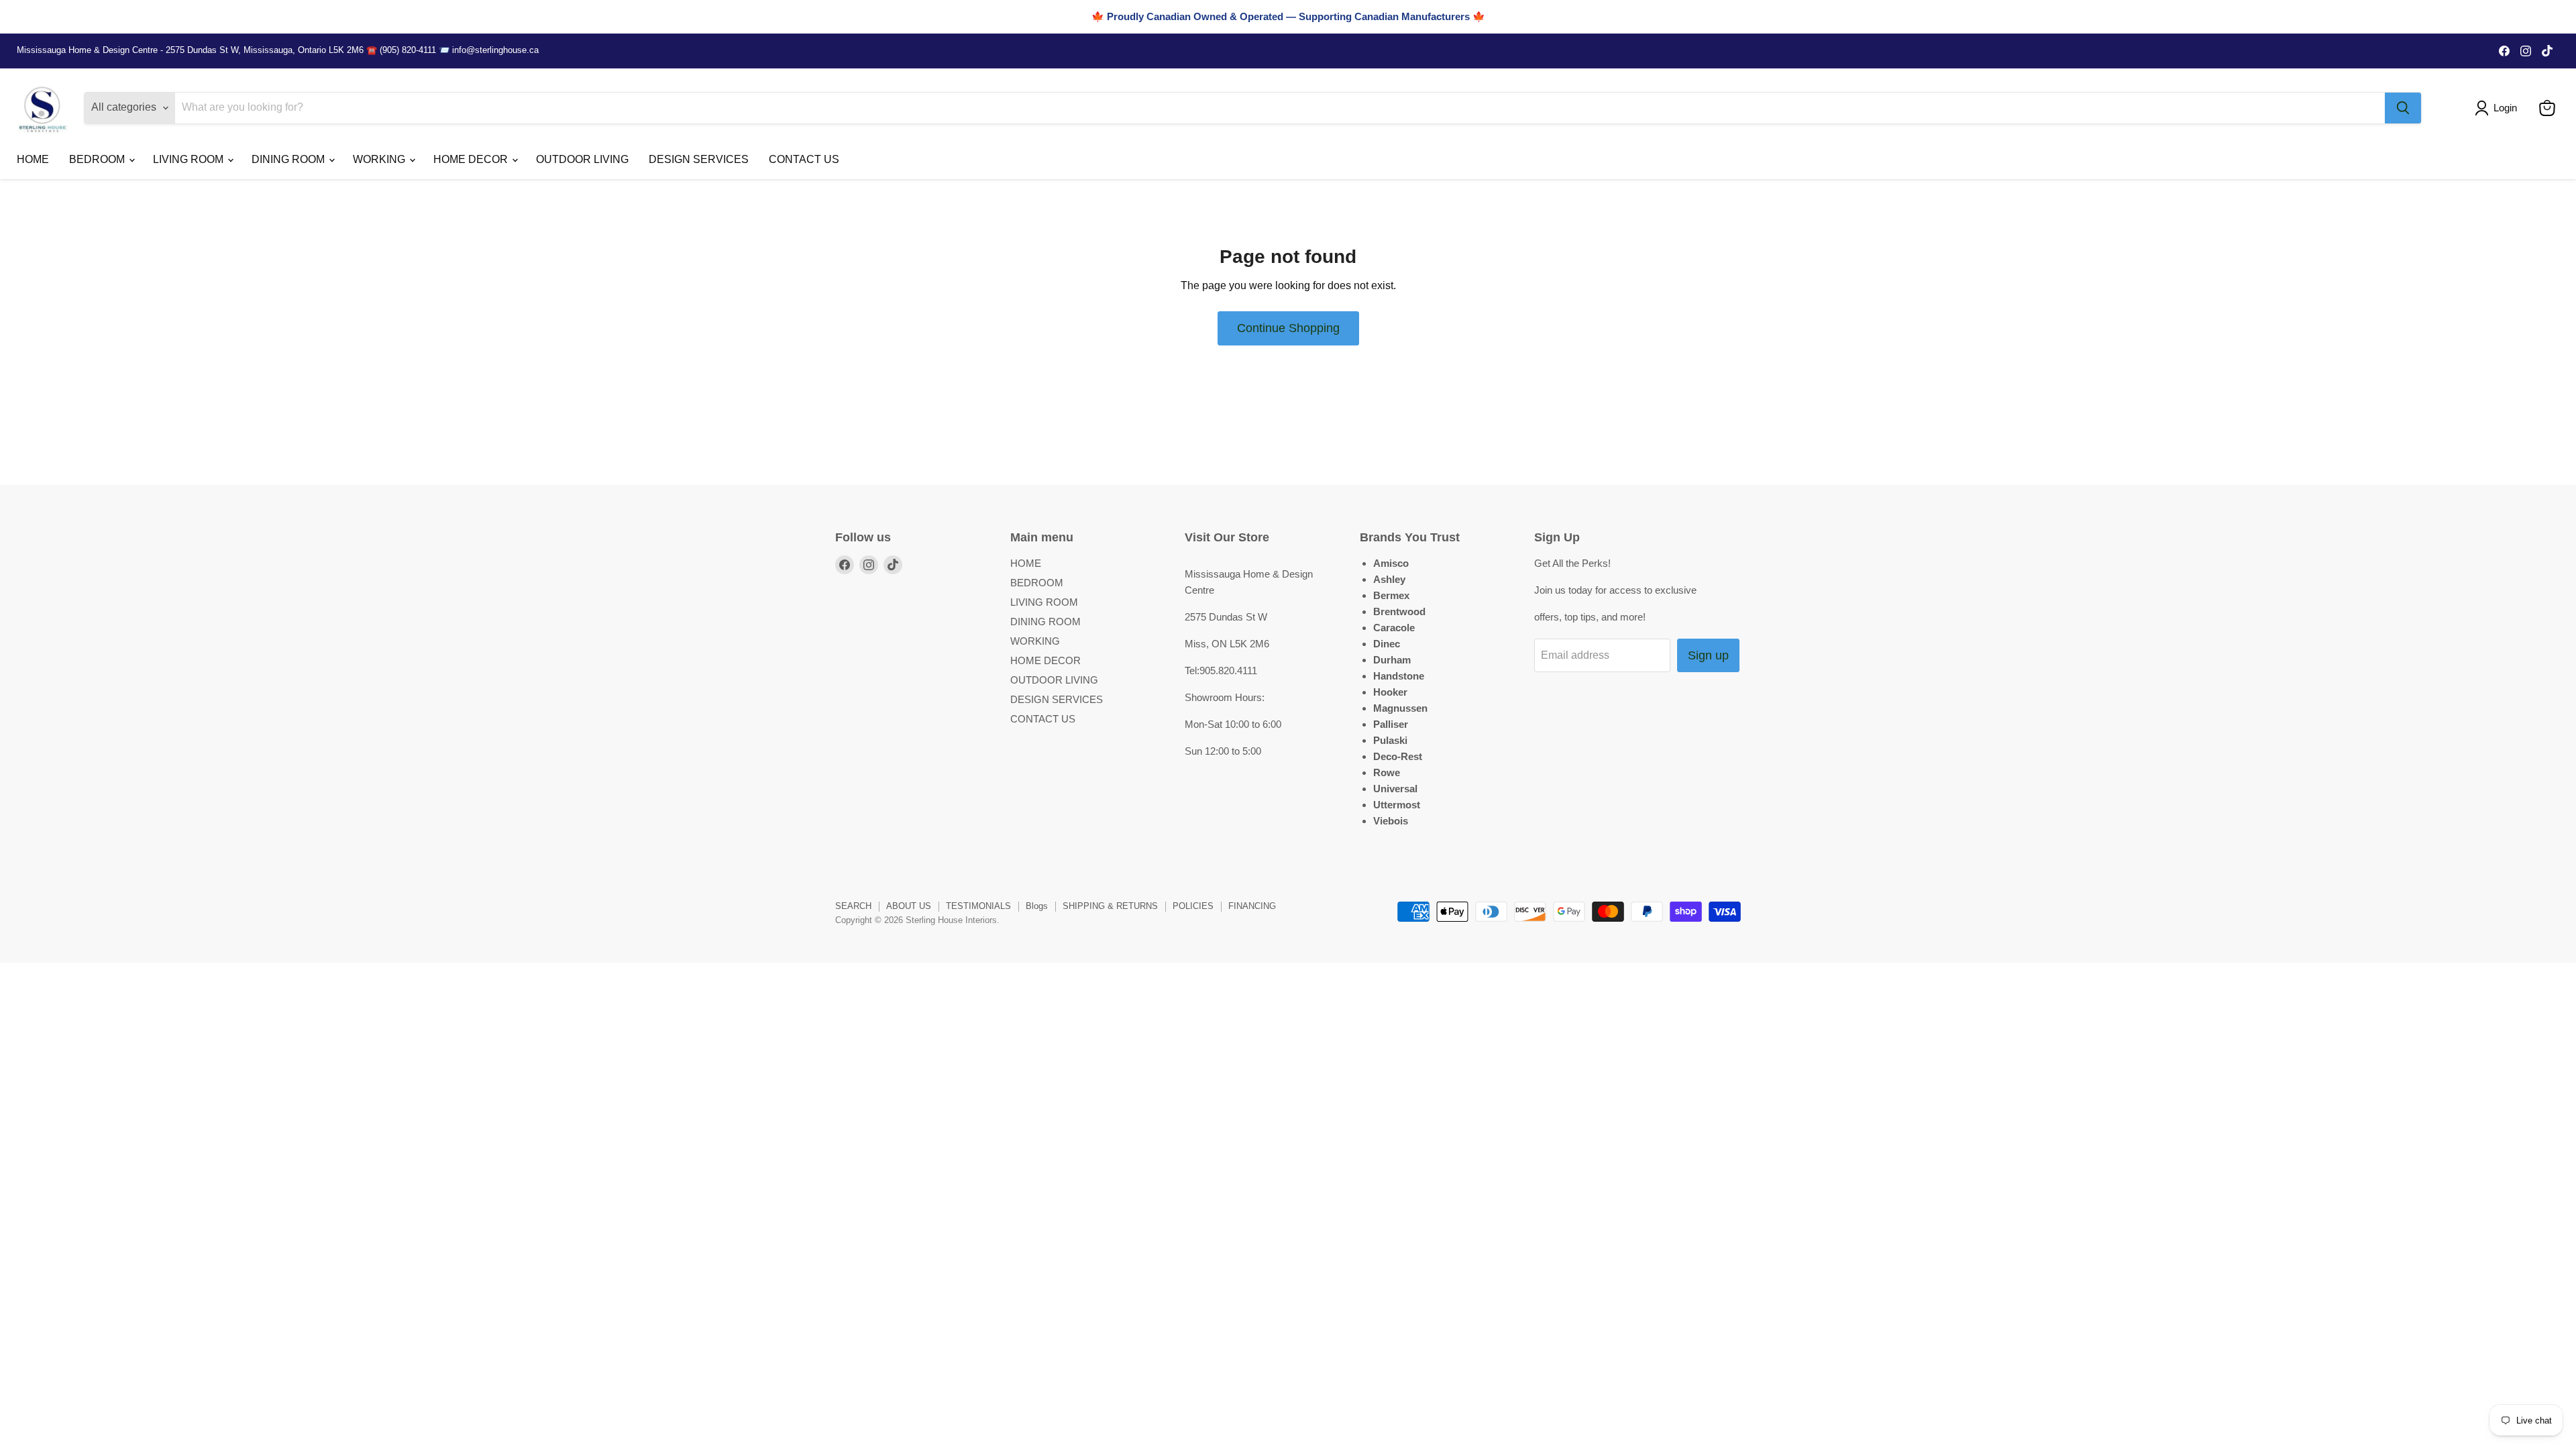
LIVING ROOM (190, 159)
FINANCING (1252, 906)
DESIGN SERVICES (699, 159)
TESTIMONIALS (978, 906)
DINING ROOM (289, 159)
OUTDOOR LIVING (582, 159)
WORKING (380, 159)
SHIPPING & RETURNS (1110, 906)
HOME (33, 159)
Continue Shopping (1288, 328)
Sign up (1708, 655)
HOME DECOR (472, 159)
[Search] (2403, 108)
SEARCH (853, 906)
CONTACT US (804, 159)
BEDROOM (98, 159)
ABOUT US (909, 906)
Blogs (1037, 906)
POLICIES (1193, 906)
